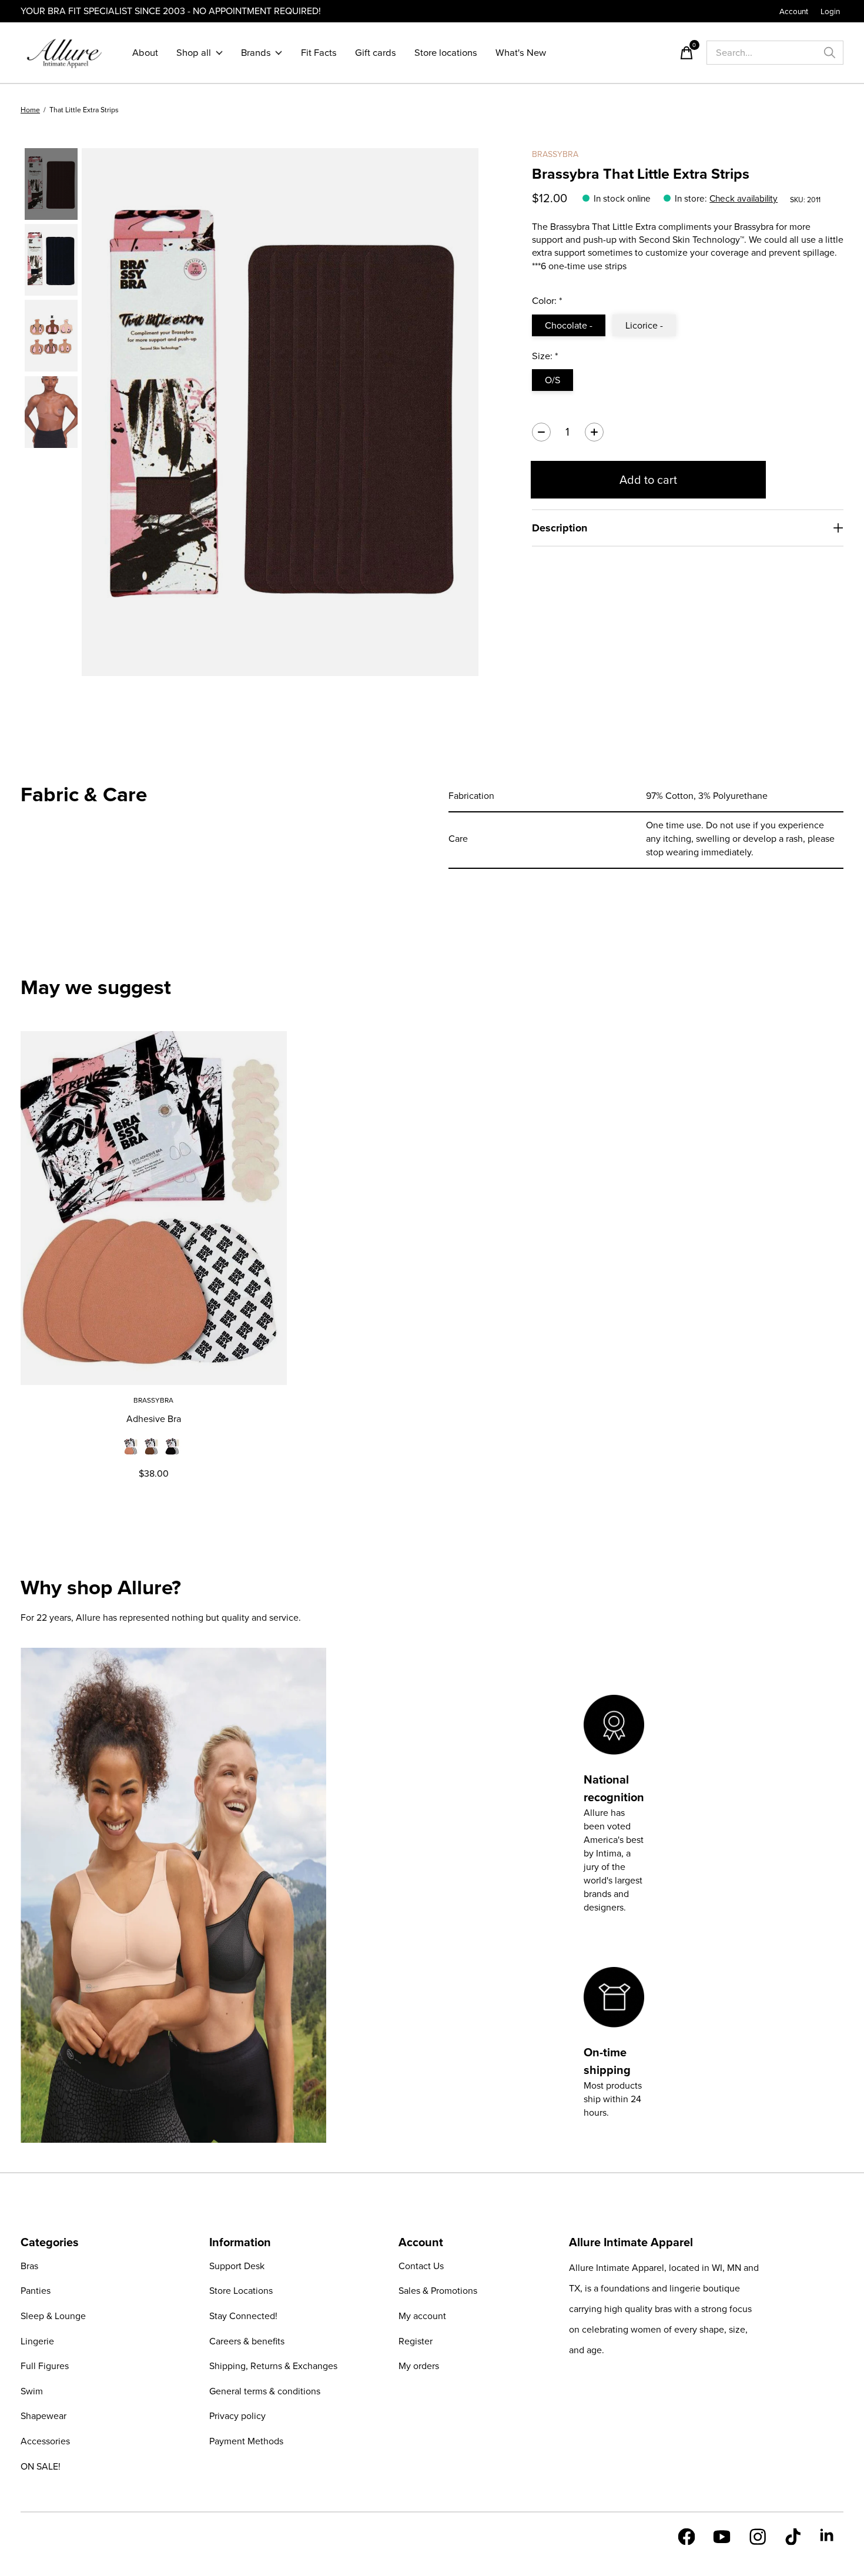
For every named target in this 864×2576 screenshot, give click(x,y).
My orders (419, 2366)
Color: (547, 301)
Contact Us (421, 2266)
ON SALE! (41, 2466)
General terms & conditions (265, 2391)
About (145, 53)
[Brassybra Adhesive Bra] (154, 1208)
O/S (552, 380)
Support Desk (237, 2266)
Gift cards (376, 53)
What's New (521, 53)
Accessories (45, 2441)
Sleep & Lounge (53, 2316)
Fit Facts (319, 53)
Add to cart (648, 480)
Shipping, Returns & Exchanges (273, 2366)
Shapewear (43, 2416)
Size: (545, 356)
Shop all (194, 53)
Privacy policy (237, 2416)
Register (416, 2341)
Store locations (446, 53)
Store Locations (241, 2291)
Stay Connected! (243, 2316)
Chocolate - (569, 325)
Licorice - (644, 325)
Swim (32, 2391)
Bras (29, 2266)
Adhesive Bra (154, 1419)
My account (422, 2316)
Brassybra (555, 154)
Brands (256, 53)
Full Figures (45, 2366)
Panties (36, 2291)
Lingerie (37, 2341)
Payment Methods (246, 2441)
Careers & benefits (247, 2341)
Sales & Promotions (438, 2291)
